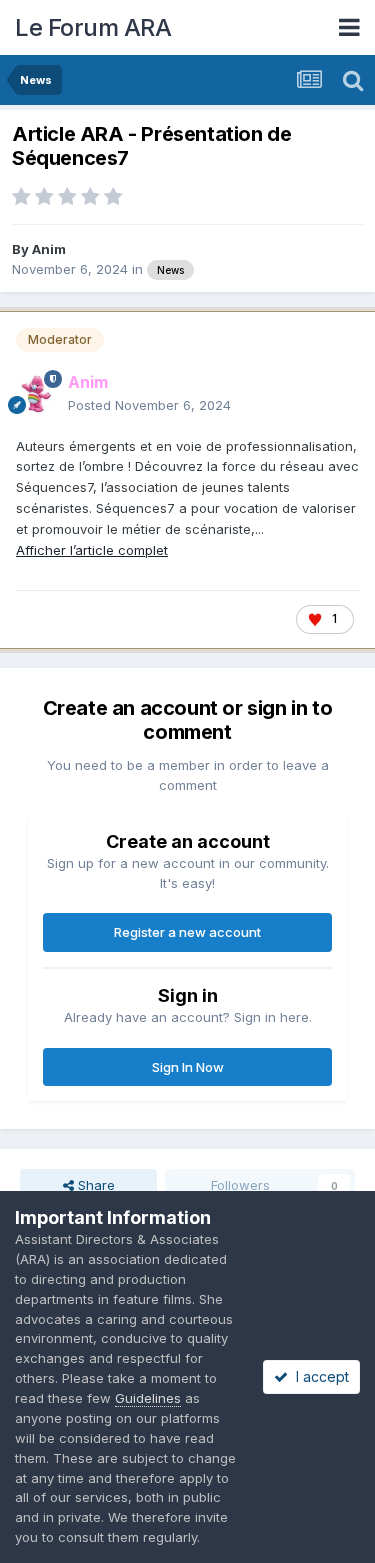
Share (94, 1185)
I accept (318, 1376)
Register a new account (187, 932)
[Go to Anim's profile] (36, 394)
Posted (149, 405)
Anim (49, 249)
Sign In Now (188, 1067)
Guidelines (148, 1398)
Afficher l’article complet (92, 550)
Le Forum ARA (93, 27)
